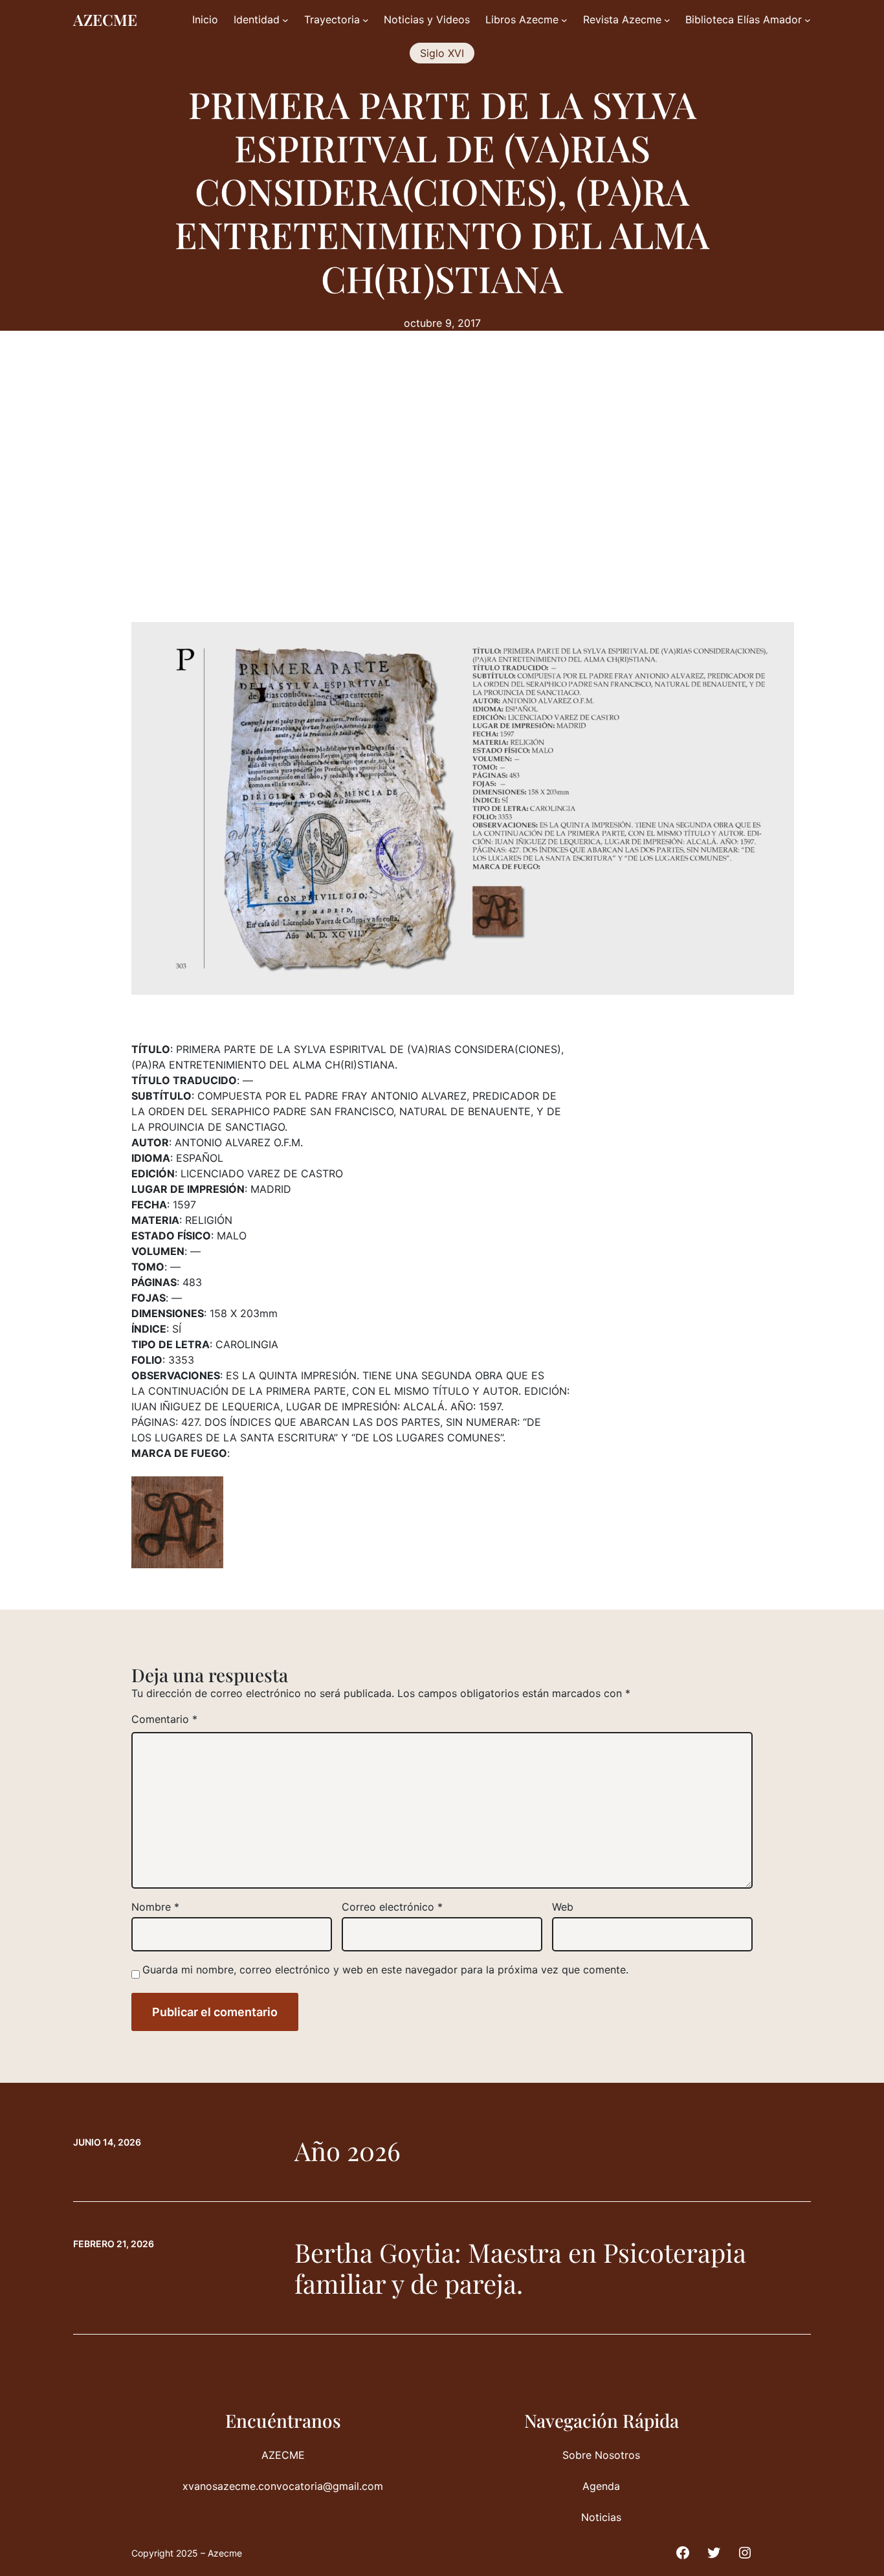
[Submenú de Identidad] (285, 20)
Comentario (164, 1719)
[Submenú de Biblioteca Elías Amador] (808, 20)
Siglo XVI (442, 53)
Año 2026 (348, 2151)
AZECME (105, 19)
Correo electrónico (392, 1907)
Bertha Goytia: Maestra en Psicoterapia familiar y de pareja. (520, 2268)
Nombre (155, 1907)
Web (563, 1907)
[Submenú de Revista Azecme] (667, 20)
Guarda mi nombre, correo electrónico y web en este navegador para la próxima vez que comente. (385, 1970)
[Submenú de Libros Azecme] (564, 20)
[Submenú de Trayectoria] (366, 20)
